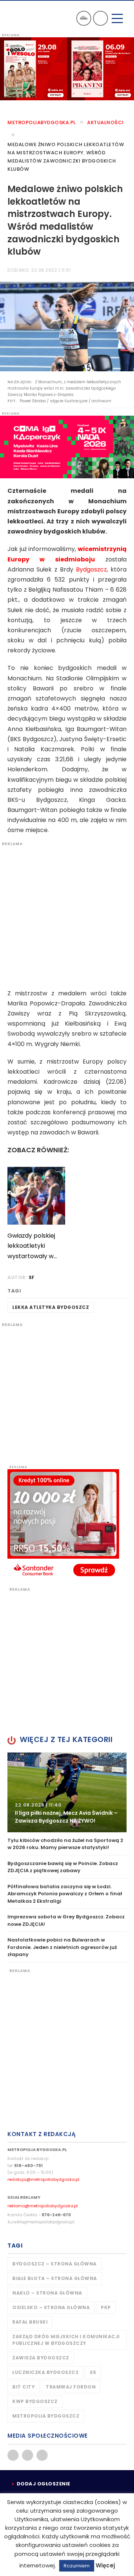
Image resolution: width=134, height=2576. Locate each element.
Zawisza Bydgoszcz (41, 2358)
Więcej (105, 2565)
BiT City (23, 2387)
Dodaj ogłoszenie (44, 2484)
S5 (93, 2372)
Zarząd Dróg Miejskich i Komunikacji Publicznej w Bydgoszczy (66, 2340)
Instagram (42, 2455)
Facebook (13, 2455)
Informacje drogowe (84, 18)
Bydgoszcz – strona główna (55, 2264)
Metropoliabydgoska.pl (42, 122)
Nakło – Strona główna (47, 2293)
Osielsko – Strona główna (51, 2307)
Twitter (28, 2455)
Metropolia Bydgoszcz (46, 2416)
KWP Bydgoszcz (35, 2401)
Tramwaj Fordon (71, 2387)
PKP (106, 2307)
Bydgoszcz (91, 569)
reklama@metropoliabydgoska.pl (43, 2206)
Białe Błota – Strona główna (55, 2278)
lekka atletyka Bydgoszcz (51, 1307)
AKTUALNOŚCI (106, 122)
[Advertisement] (67, 914)
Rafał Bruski (30, 2322)
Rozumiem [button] (77, 2566)
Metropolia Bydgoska (27, 18)
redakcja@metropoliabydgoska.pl (43, 2179)
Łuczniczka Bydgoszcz (45, 2372)
